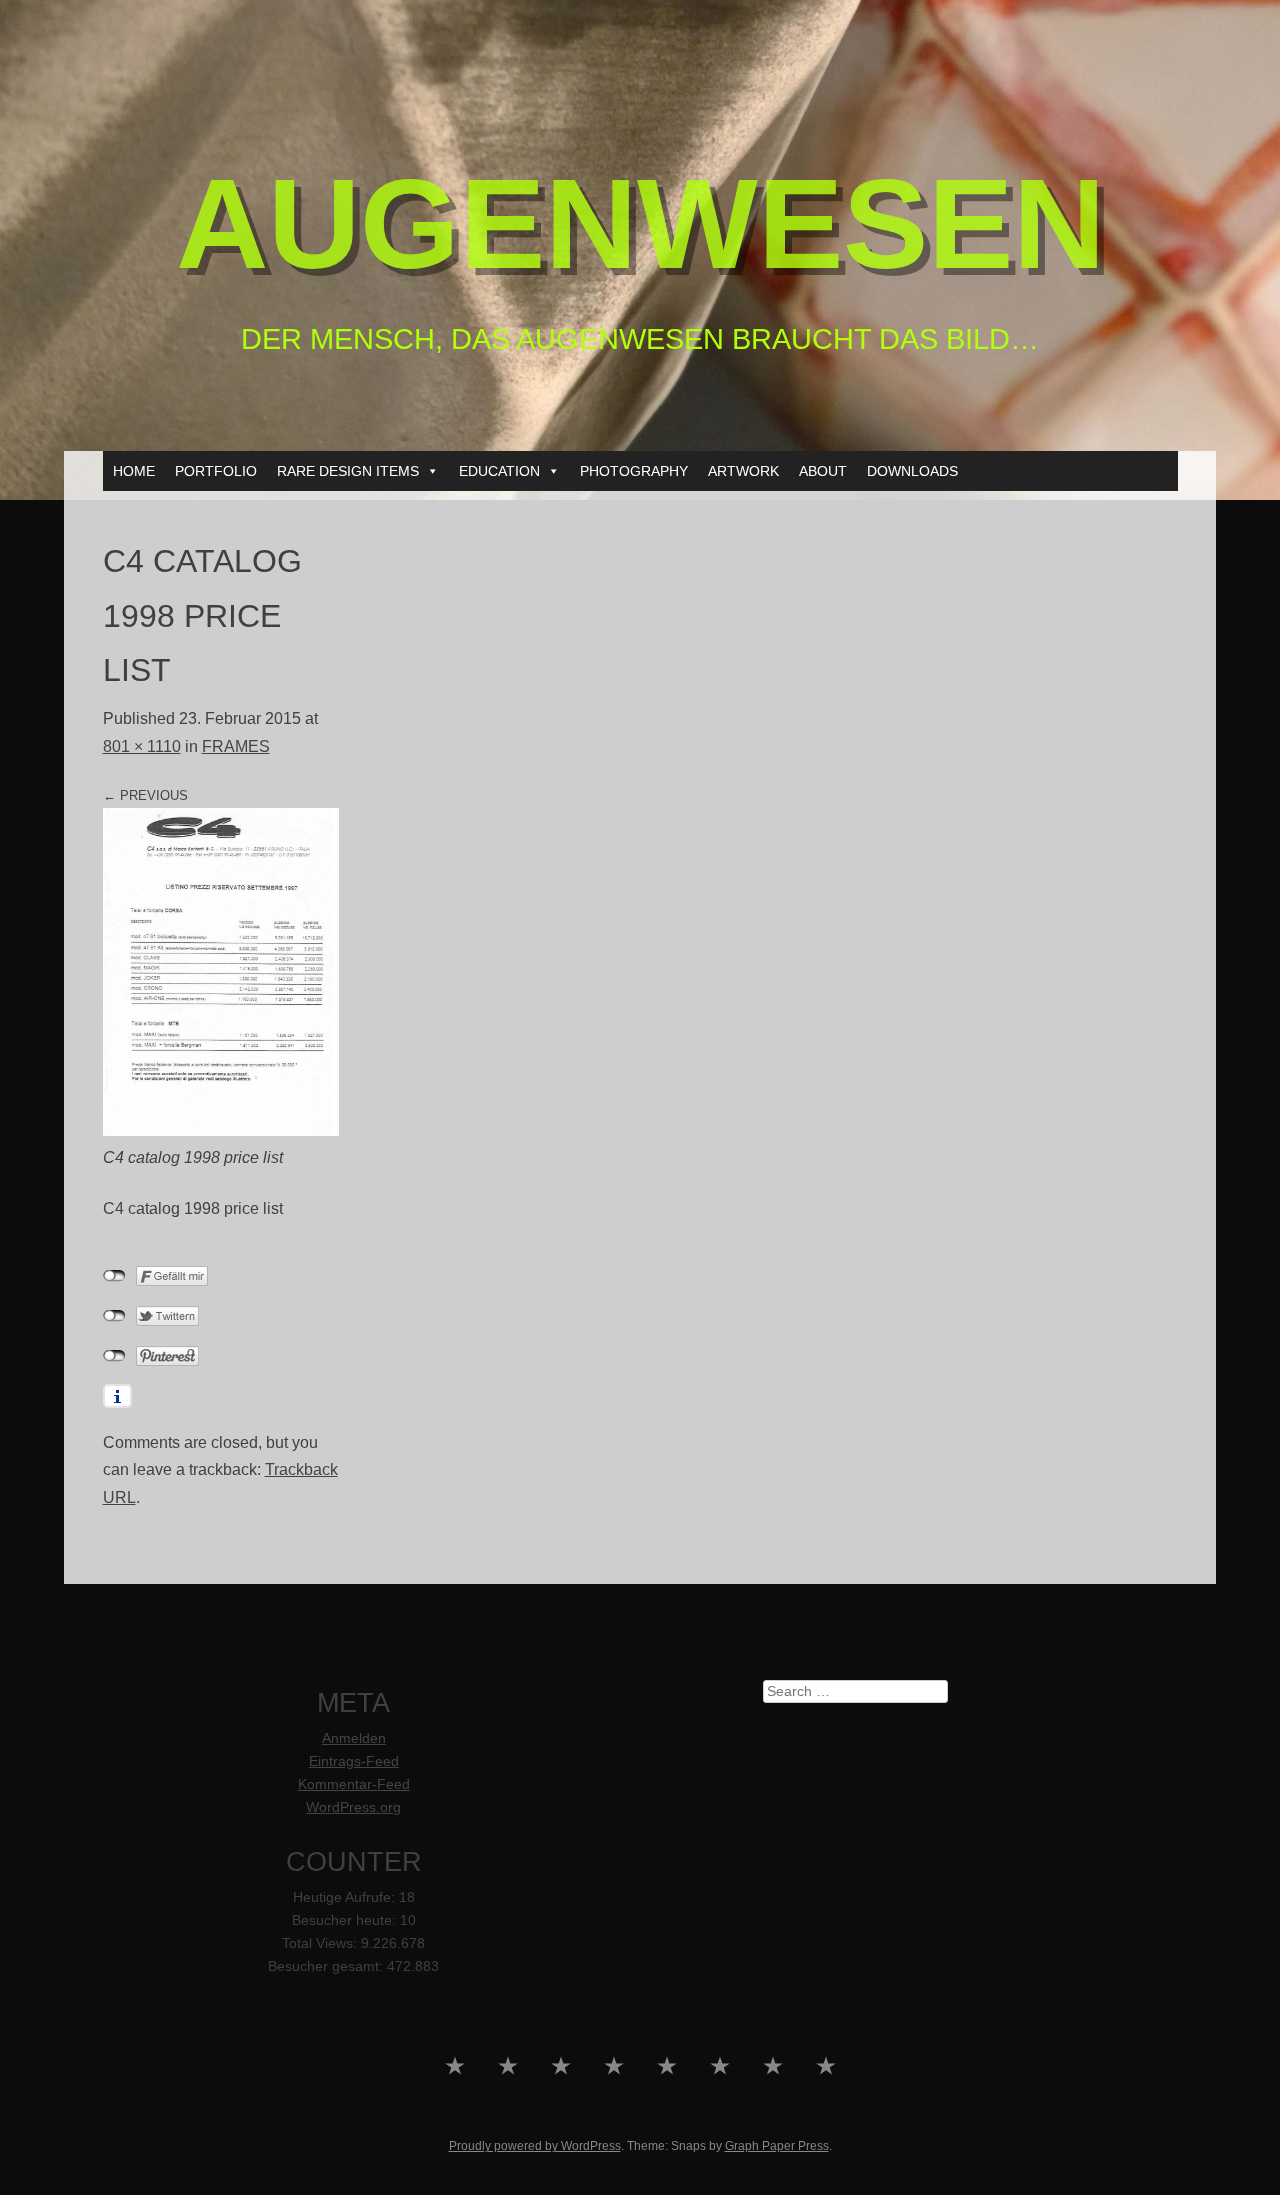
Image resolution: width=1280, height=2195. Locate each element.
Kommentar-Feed (354, 1784)
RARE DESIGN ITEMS (348, 471)
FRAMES (236, 746)
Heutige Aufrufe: (346, 1897)
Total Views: (321, 1943)
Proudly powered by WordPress (535, 2146)
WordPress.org (353, 1807)
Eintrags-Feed (354, 1761)
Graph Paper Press (777, 2146)
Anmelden (354, 1738)
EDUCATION (499, 471)
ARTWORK (743, 471)
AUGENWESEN (640, 223)
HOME (134, 471)
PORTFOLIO (216, 471)
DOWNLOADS (912, 471)
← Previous (145, 795)
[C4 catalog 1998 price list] (221, 1130)
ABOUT (823, 471)
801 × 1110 (142, 746)
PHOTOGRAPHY (634, 471)
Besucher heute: (346, 1920)
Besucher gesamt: (327, 1966)
